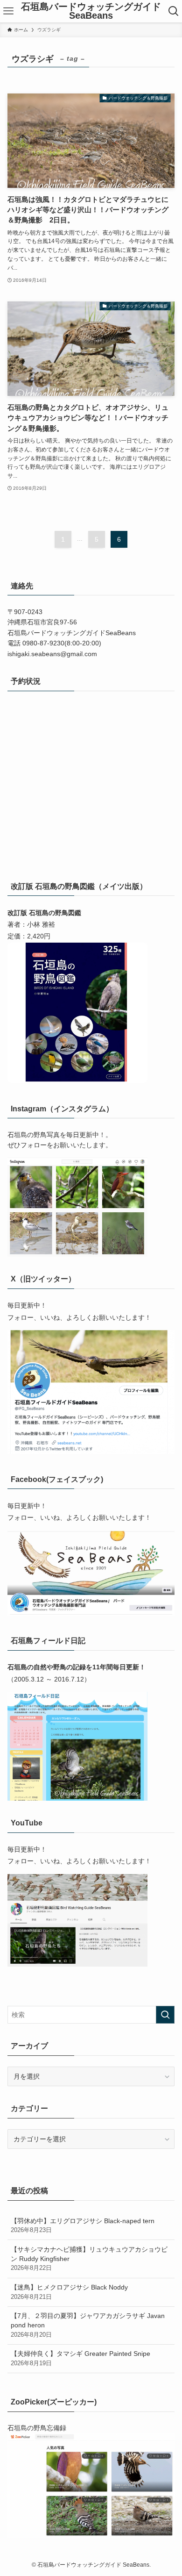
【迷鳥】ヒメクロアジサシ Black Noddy (69, 2292)
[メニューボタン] (8, 11)
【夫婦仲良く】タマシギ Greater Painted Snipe (80, 2358)
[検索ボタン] (174, 11)
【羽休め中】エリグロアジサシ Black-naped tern (83, 2225)
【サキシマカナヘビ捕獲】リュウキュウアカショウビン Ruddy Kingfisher (89, 2258)
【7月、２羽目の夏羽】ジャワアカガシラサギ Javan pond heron (88, 2325)
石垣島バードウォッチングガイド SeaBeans (91, 11)
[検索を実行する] (165, 2015)
